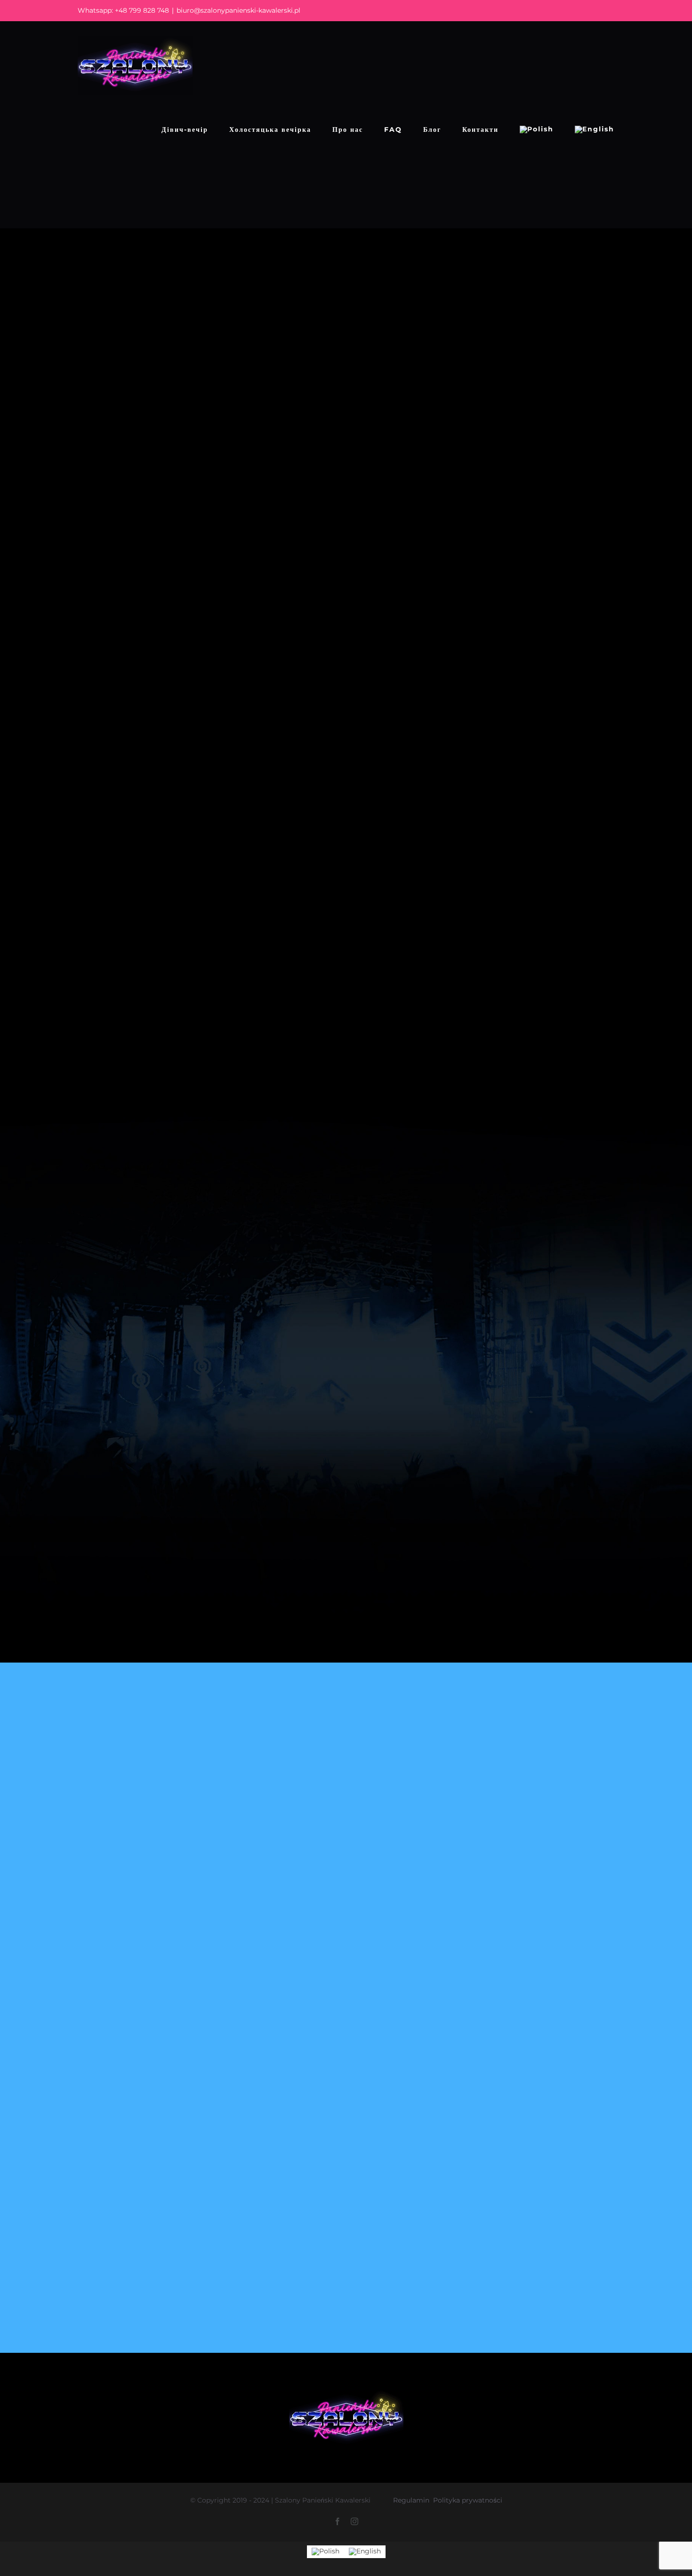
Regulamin (411, 2500)
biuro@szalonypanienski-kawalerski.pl (238, 10)
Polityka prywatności (468, 2500)
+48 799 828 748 (142, 10)
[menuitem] (537, 129)
